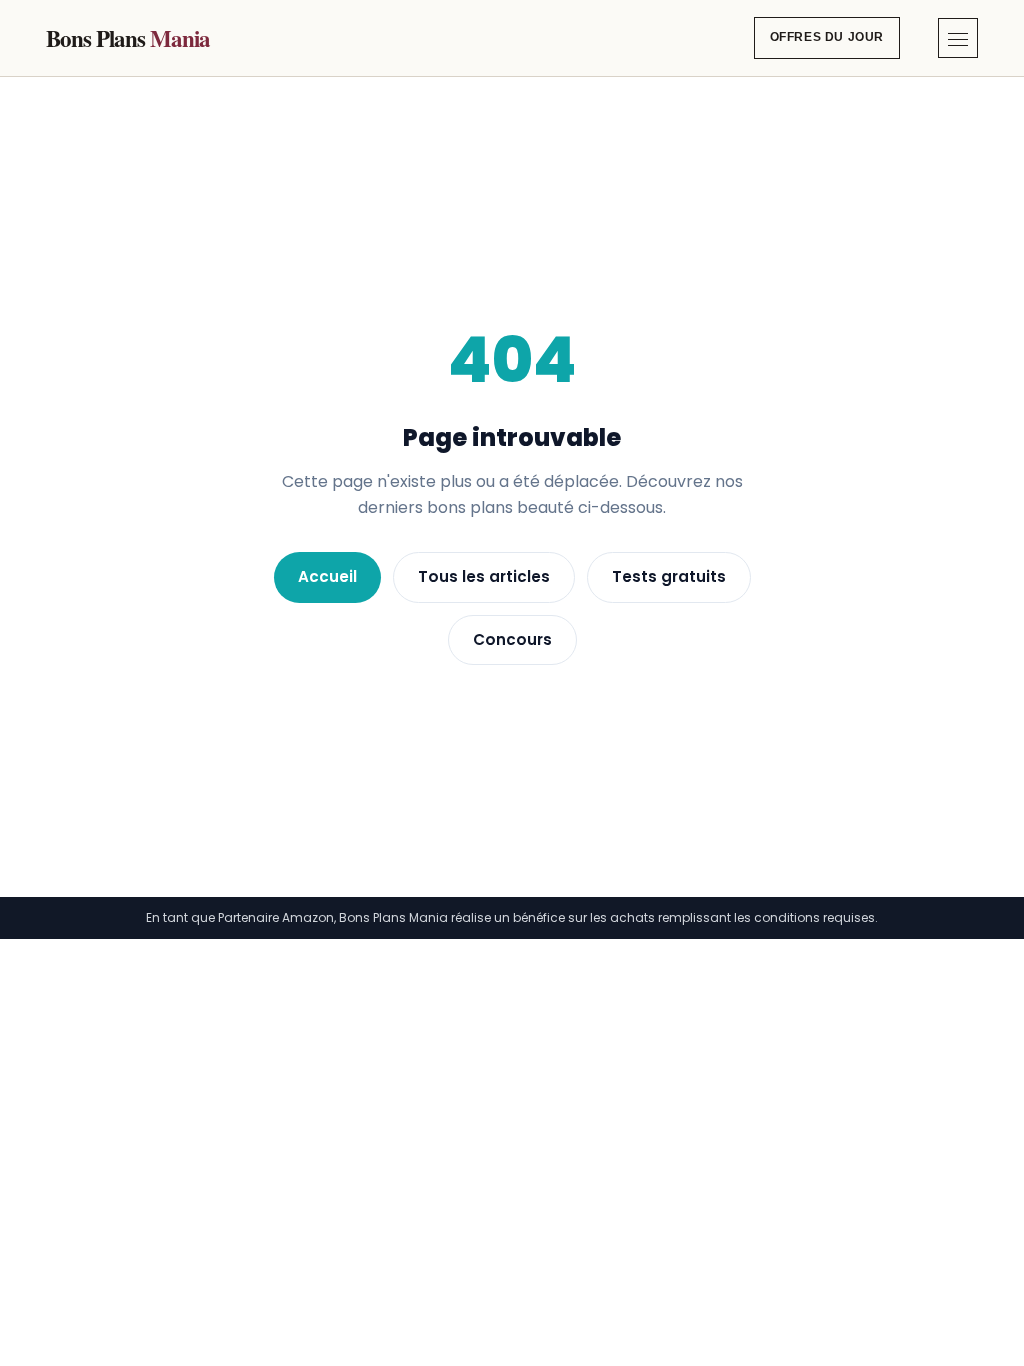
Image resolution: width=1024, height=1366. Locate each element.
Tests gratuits (669, 576)
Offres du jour (827, 37)
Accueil (327, 576)
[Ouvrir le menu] (958, 38)
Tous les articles (484, 576)
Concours (512, 639)
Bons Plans (127, 38)
